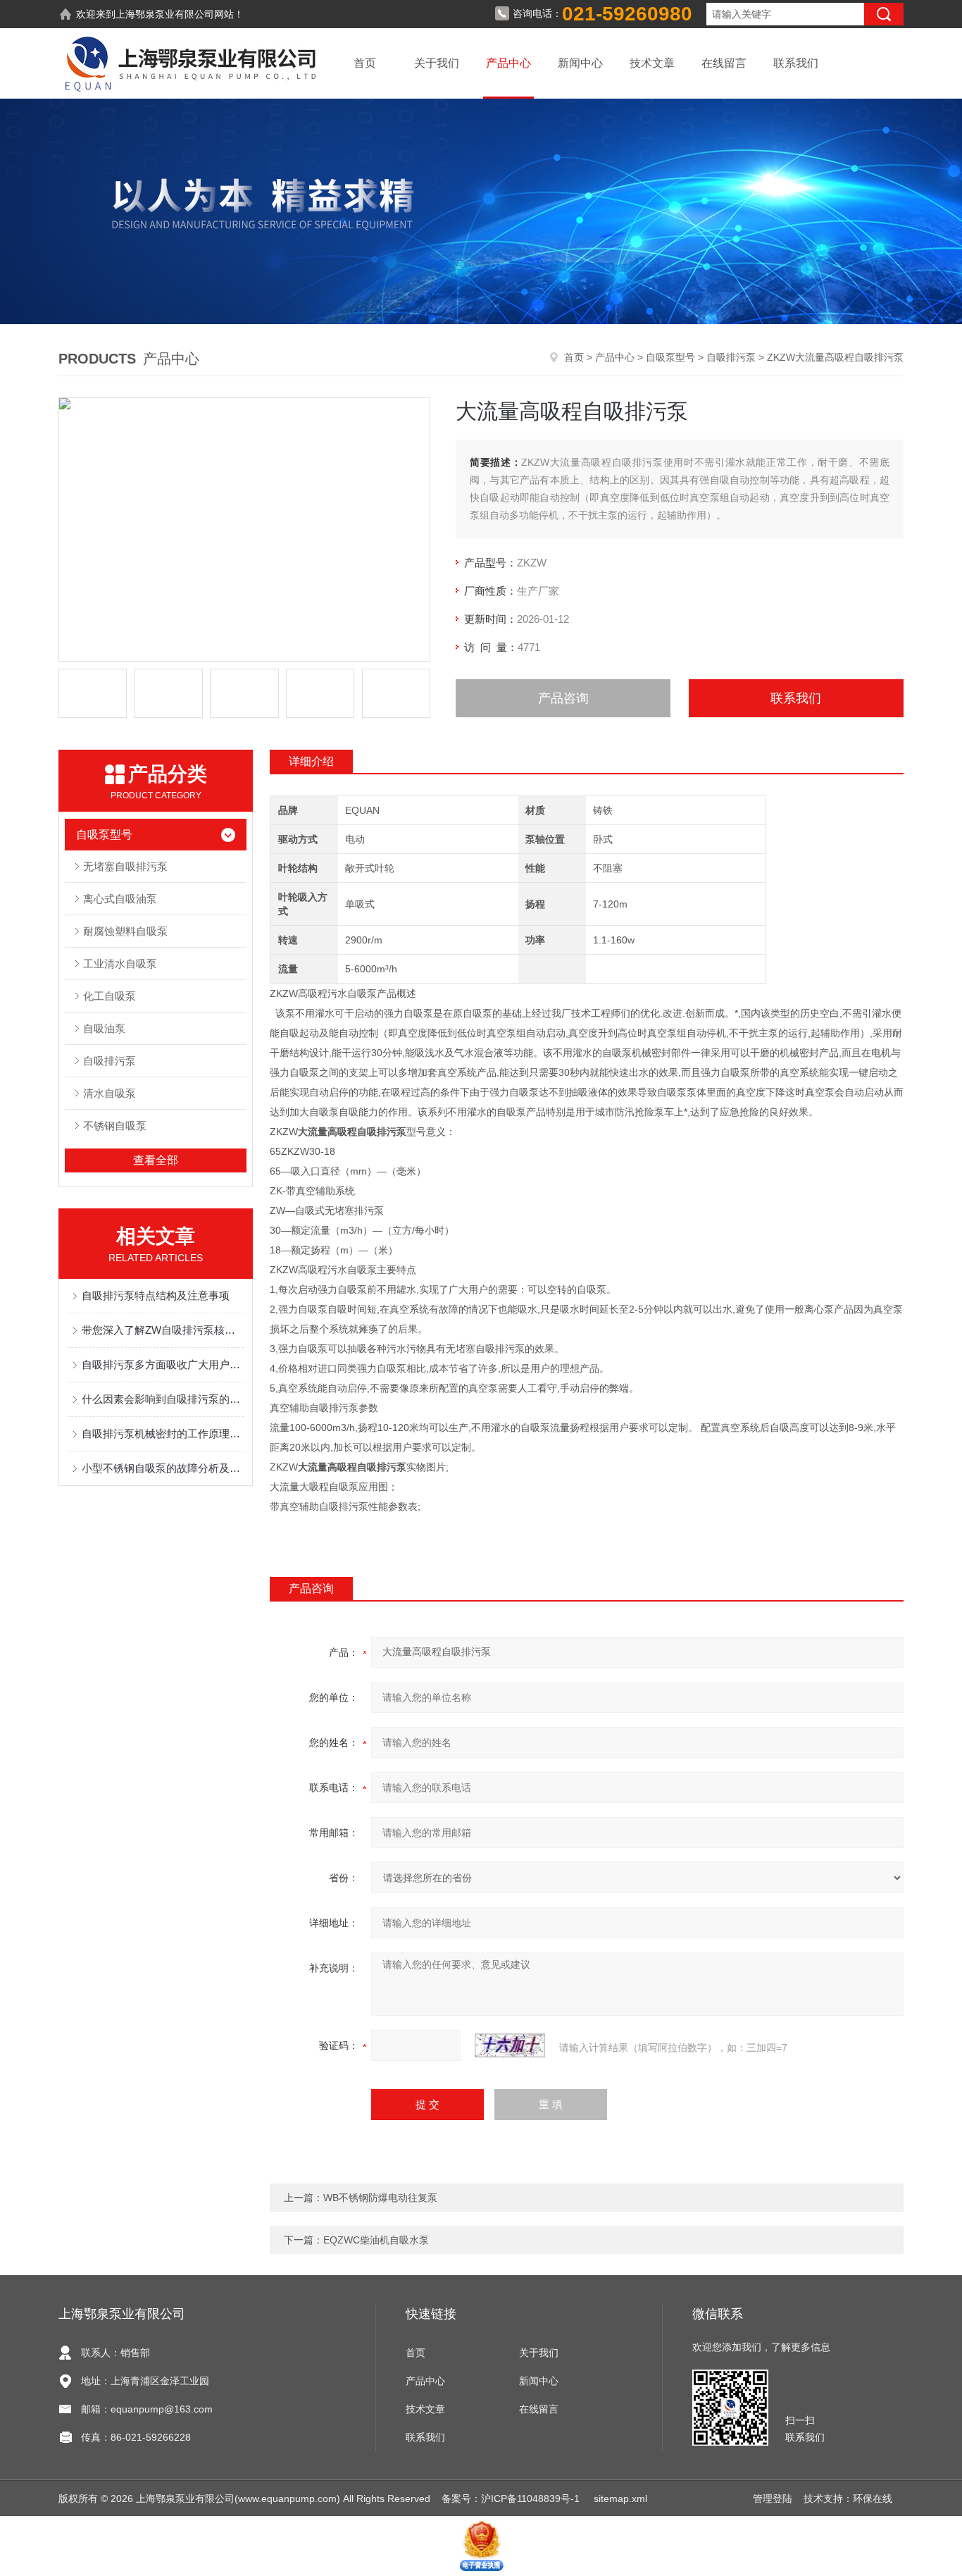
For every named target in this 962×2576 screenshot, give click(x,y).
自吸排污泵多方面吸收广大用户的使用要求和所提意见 (163, 1364)
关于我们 (437, 63)
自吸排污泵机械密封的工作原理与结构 (163, 1433)
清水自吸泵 (110, 1093)
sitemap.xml (620, 2498)
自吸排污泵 (731, 357)
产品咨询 (563, 698)
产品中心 (508, 63)
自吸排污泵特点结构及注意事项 (156, 1295)
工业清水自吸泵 (120, 964)
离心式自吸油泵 (120, 899)
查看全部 (156, 1160)
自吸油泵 (104, 1028)
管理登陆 (773, 2498)
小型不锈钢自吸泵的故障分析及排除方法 (163, 1468)
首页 (365, 63)
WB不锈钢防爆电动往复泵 (380, 2198)
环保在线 (873, 2498)
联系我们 (796, 63)
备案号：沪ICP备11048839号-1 (512, 2498)
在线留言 (724, 63)
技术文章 (652, 63)
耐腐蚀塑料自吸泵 (125, 931)
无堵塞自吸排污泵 (125, 866)
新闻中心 (580, 63)
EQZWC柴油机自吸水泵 (376, 2240)
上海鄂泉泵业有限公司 (165, 14)
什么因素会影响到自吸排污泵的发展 (163, 1399)
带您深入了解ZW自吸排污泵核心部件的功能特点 (163, 1330)
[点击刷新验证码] (510, 2045)
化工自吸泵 (110, 996)
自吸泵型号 (670, 357)
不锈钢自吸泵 (115, 1126)
